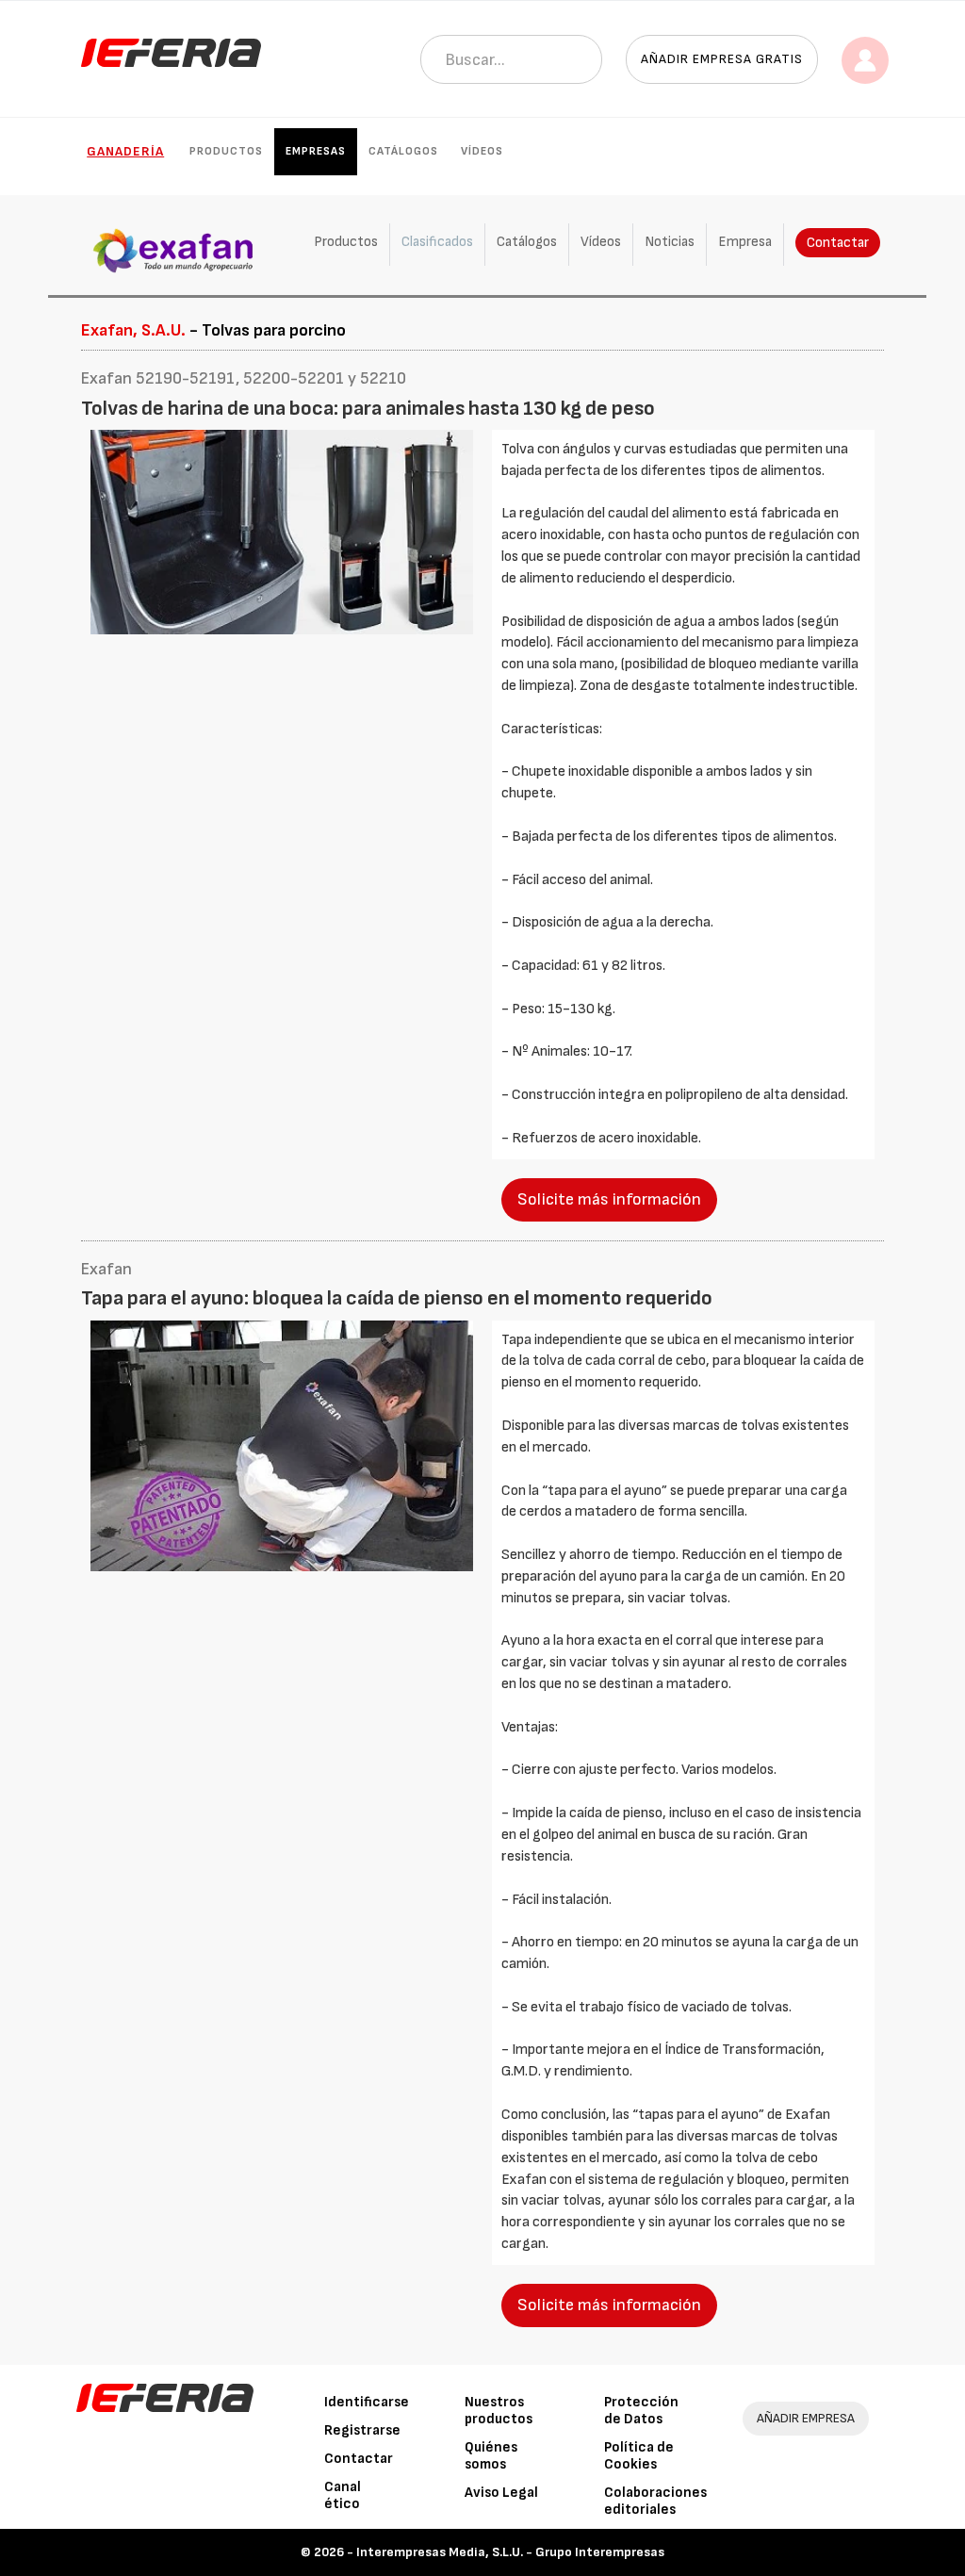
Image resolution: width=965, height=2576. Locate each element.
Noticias (670, 242)
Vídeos (482, 151)
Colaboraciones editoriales (655, 2501)
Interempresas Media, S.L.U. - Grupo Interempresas (510, 2552)
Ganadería (125, 151)
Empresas (316, 151)
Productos (226, 151)
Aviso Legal (501, 2493)
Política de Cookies (639, 2456)
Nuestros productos (499, 2411)
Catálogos (403, 151)
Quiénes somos (491, 2456)
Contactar (838, 243)
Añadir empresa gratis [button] (722, 59)
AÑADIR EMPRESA (806, 2418)
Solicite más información (609, 1199)
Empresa (745, 242)
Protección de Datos (641, 2411)
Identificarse (367, 2402)
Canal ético (343, 2495)
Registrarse (362, 2430)
